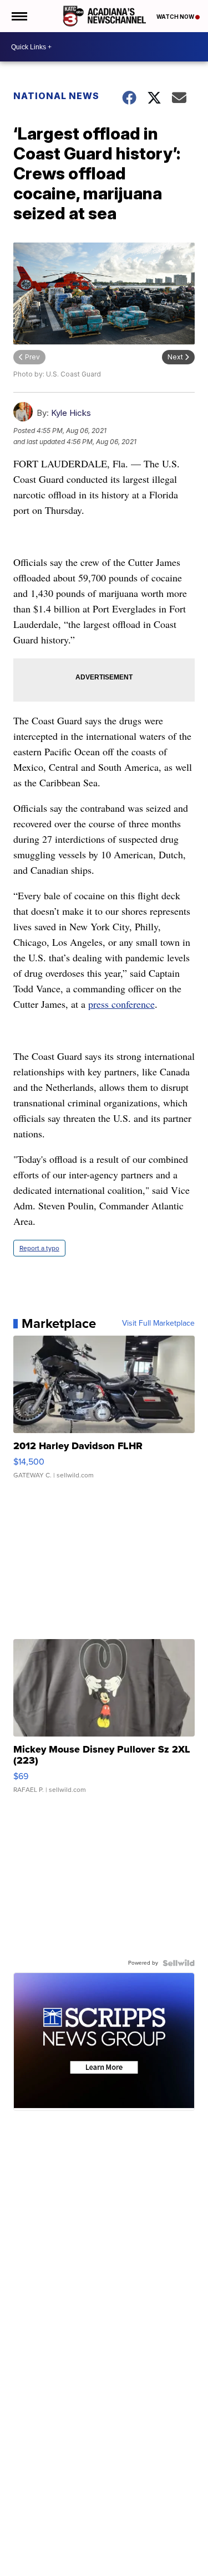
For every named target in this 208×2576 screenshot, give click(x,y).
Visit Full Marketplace (158, 1323)
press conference (121, 1004)
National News (56, 96)
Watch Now (176, 17)
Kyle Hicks (71, 413)
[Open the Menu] (19, 16)
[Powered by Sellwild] (179, 1963)
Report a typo (39, 1248)
